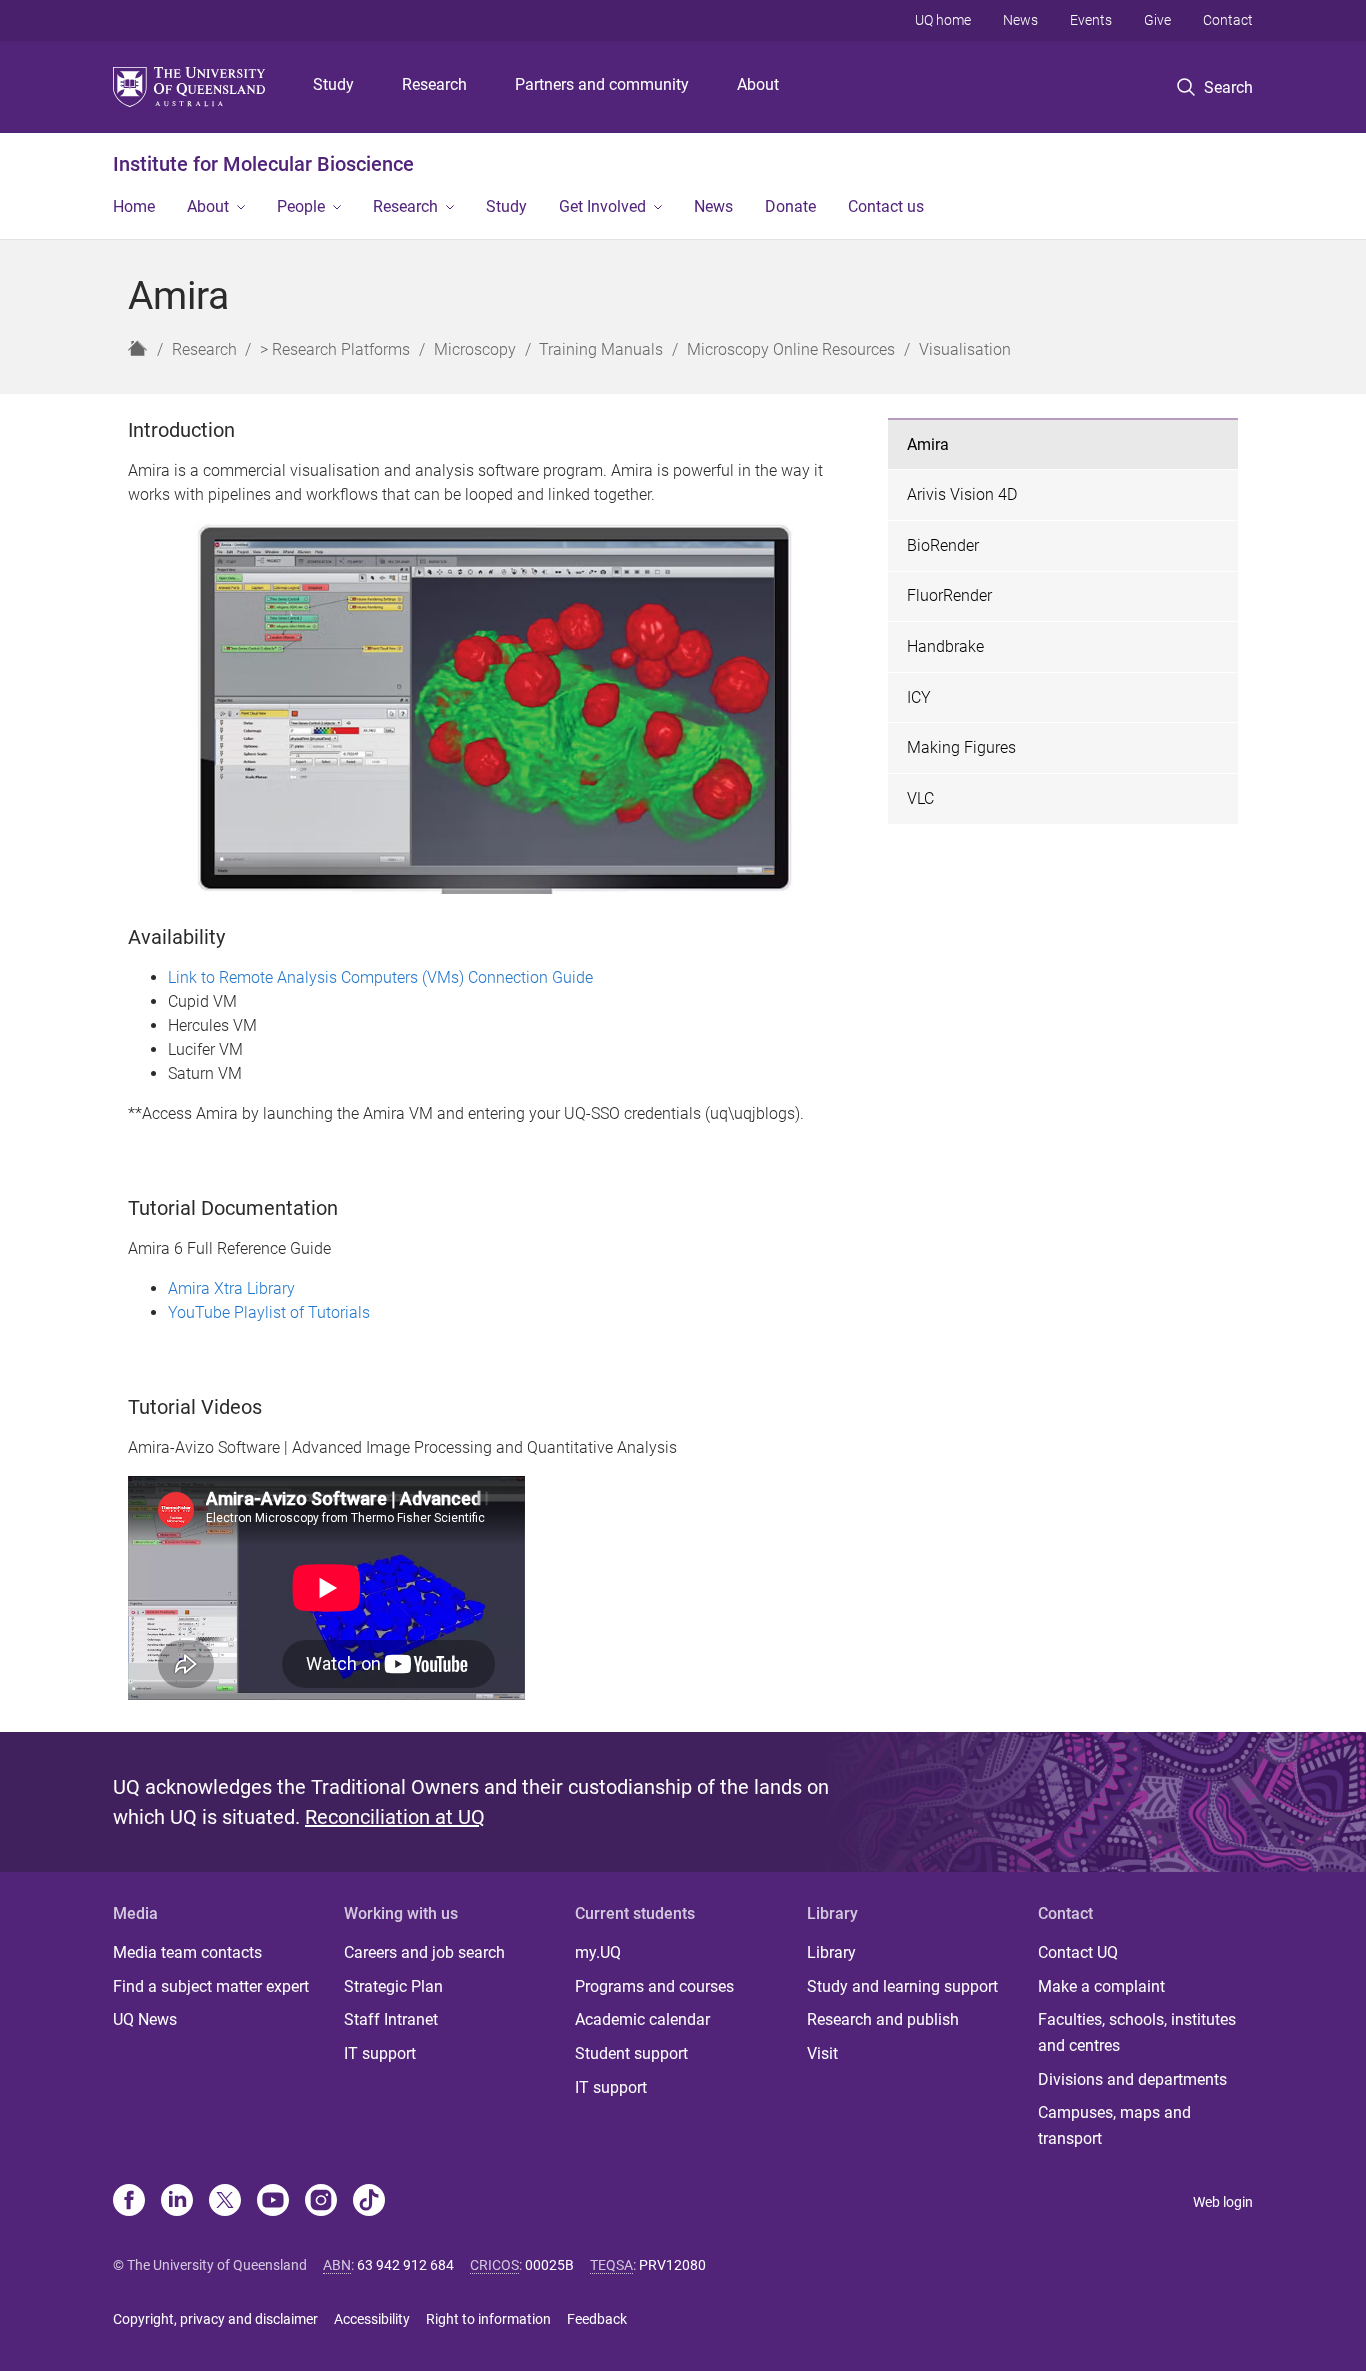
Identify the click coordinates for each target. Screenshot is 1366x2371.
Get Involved (602, 206)
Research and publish (883, 2019)
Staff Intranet (391, 2019)
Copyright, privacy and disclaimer (215, 2319)
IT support (380, 2053)
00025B (549, 2265)
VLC (920, 798)
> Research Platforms (335, 349)
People (301, 206)
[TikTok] (369, 2202)
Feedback (597, 2319)
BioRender (943, 545)
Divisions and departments (1132, 2079)
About (758, 84)
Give (1157, 20)
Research (434, 84)
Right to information (488, 2319)
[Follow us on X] (225, 2202)
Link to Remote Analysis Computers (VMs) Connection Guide (380, 977)
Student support (631, 2053)
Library (831, 1952)
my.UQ (598, 1952)
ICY (919, 697)
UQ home (943, 20)
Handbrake (945, 646)
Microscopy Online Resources (791, 349)
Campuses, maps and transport (1114, 2125)
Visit (822, 2053)
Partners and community (602, 84)
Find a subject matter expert (211, 1986)
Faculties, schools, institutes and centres (1137, 2032)
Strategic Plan (393, 1986)
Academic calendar (642, 2019)
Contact (1228, 20)
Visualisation (965, 349)
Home (134, 206)
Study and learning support (902, 1986)
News (1020, 20)
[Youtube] (273, 2202)
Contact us (886, 206)
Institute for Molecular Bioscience (263, 164)
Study (333, 84)
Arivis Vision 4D (962, 494)
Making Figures (961, 747)
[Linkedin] (177, 2202)
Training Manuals (601, 349)
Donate (790, 206)
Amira (928, 444)
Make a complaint (1101, 1986)
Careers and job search (424, 1952)
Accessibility (372, 2319)
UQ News (145, 2019)
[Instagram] (321, 2202)
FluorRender (949, 595)
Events (1091, 20)
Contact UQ (1078, 1952)
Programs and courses (654, 1986)
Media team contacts (187, 1952)
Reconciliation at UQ (395, 1817)
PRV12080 (672, 2265)
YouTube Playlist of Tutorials (269, 1312)
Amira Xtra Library (231, 1288)
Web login (1223, 2202)
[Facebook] (129, 2202)
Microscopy (475, 349)
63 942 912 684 (405, 2265)
